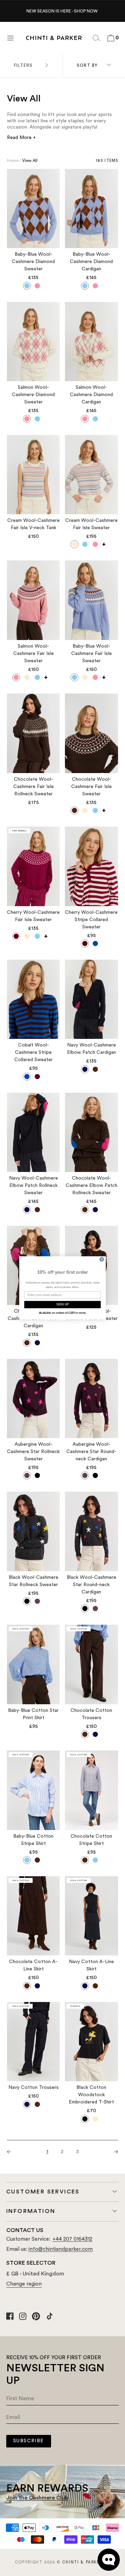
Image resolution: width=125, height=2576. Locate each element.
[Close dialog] (102, 1259)
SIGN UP (63, 1305)
